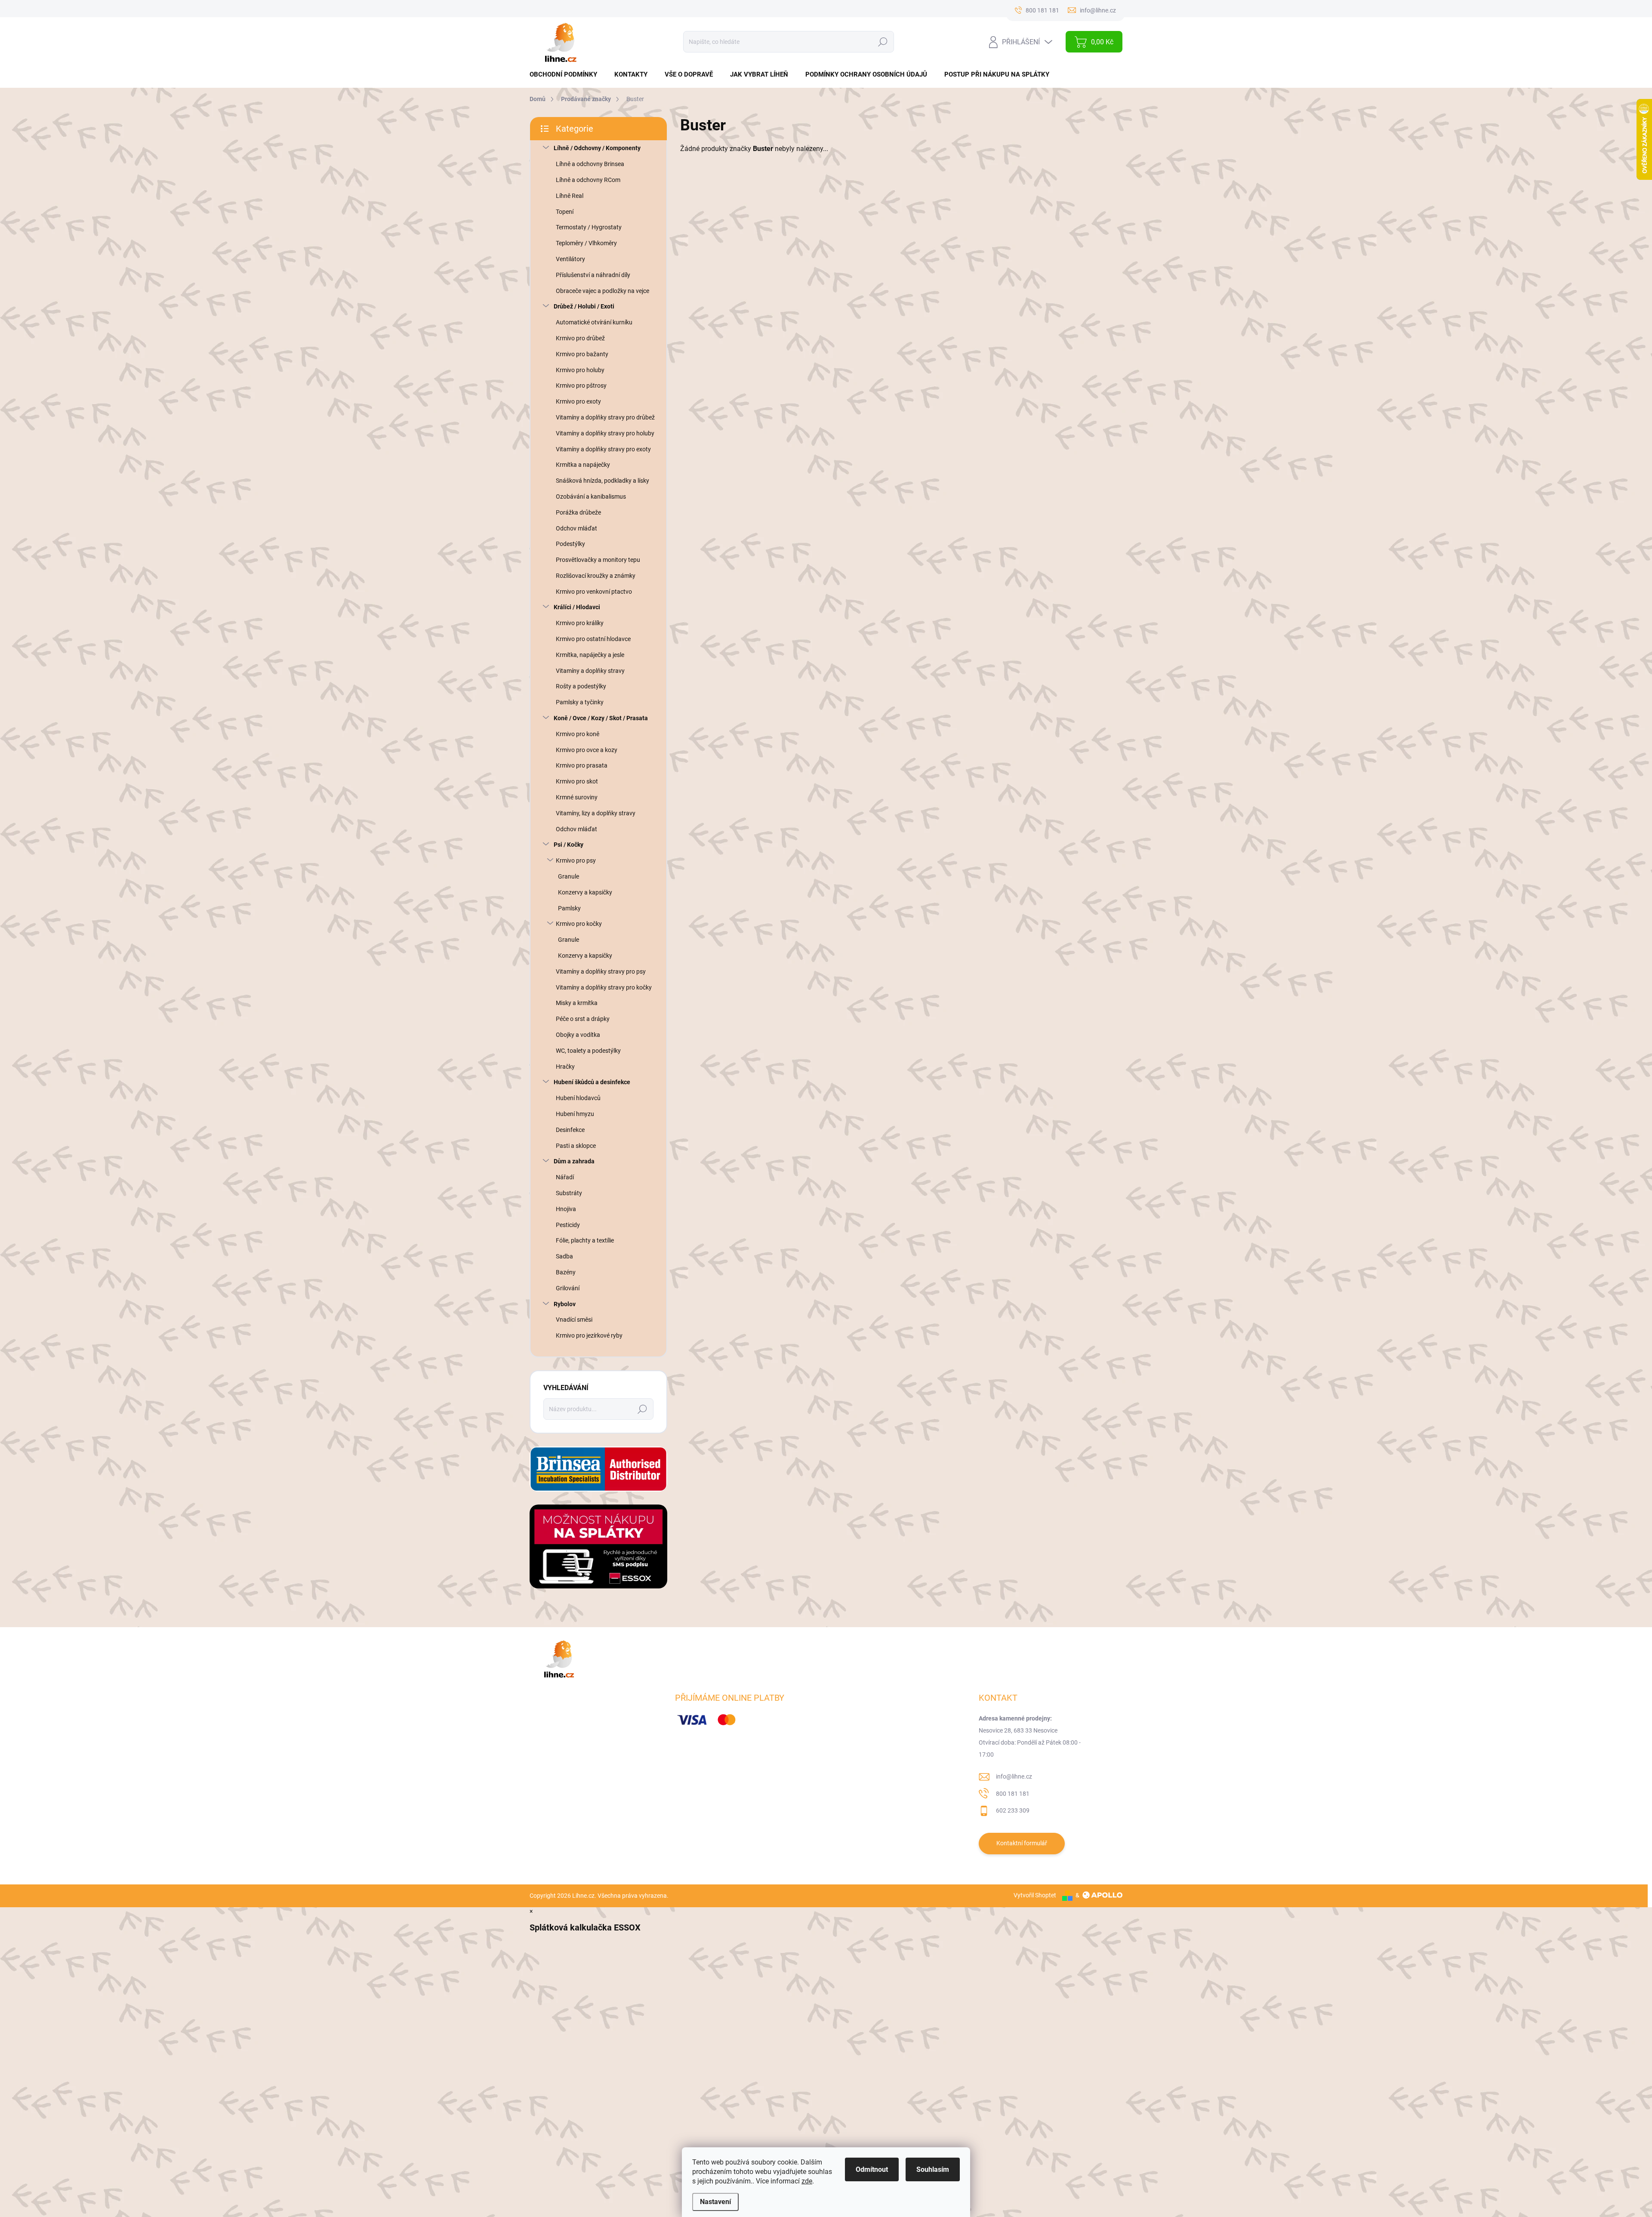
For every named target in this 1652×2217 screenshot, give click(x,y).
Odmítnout (872, 2169)
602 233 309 (1013, 1810)
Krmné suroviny (577, 797)
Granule (569, 876)
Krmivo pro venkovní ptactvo (594, 592)
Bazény (566, 1272)
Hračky (565, 1067)
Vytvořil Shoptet (1035, 1895)
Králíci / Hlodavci (577, 607)
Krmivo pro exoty (578, 401)
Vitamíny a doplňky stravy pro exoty (603, 449)
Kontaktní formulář (1022, 1843)
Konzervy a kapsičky (585, 892)
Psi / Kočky (569, 845)
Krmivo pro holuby (580, 370)
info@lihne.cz (1014, 1776)
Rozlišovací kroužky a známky (596, 576)
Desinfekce (570, 1130)
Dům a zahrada (574, 1161)
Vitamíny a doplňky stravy (590, 671)
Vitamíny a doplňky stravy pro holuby (605, 433)
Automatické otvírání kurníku (594, 322)
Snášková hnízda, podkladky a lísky (603, 481)
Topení (565, 212)
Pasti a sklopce (576, 1146)
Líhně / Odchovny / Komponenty (597, 148)
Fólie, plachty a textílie (585, 1240)
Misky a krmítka (577, 1003)
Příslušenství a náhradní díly (593, 275)
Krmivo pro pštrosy (581, 385)
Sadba (564, 1256)
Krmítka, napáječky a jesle (590, 655)
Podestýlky (570, 544)
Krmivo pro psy (576, 860)
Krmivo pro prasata (582, 765)
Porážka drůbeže (578, 512)
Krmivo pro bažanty (582, 354)
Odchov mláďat (576, 528)
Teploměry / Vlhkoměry (586, 243)
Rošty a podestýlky (581, 686)
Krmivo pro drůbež (580, 338)
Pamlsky (569, 908)
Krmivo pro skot (577, 781)
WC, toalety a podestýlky (588, 1051)
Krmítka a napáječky (583, 465)
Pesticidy (568, 1225)
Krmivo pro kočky (579, 924)
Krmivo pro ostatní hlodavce (593, 639)
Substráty (569, 1193)
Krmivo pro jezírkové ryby (589, 1335)
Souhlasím (933, 2169)
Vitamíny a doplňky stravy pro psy (601, 971)
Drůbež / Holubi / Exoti (584, 306)
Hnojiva (566, 1209)
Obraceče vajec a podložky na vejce (603, 291)
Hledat (883, 42)
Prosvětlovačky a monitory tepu (598, 560)
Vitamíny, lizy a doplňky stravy (596, 813)
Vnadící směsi (574, 1320)
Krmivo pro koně (578, 734)
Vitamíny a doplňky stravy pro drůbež (605, 417)
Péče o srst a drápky (583, 1019)
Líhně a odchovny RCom (588, 180)
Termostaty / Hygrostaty (589, 227)
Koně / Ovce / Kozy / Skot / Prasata (601, 718)
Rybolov (565, 1304)
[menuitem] (567, 75)
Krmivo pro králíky (580, 623)
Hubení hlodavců (578, 1098)
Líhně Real (570, 196)
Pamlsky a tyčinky (580, 702)
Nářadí (565, 1177)
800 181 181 (1013, 1794)
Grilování (568, 1288)
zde (807, 2181)
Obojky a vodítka (578, 1035)
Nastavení (715, 2202)
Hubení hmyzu (575, 1114)
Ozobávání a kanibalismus (591, 496)
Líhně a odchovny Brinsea (590, 164)
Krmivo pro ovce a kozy (587, 750)
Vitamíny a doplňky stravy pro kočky (604, 987)
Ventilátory (570, 259)
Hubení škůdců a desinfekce (592, 1082)
